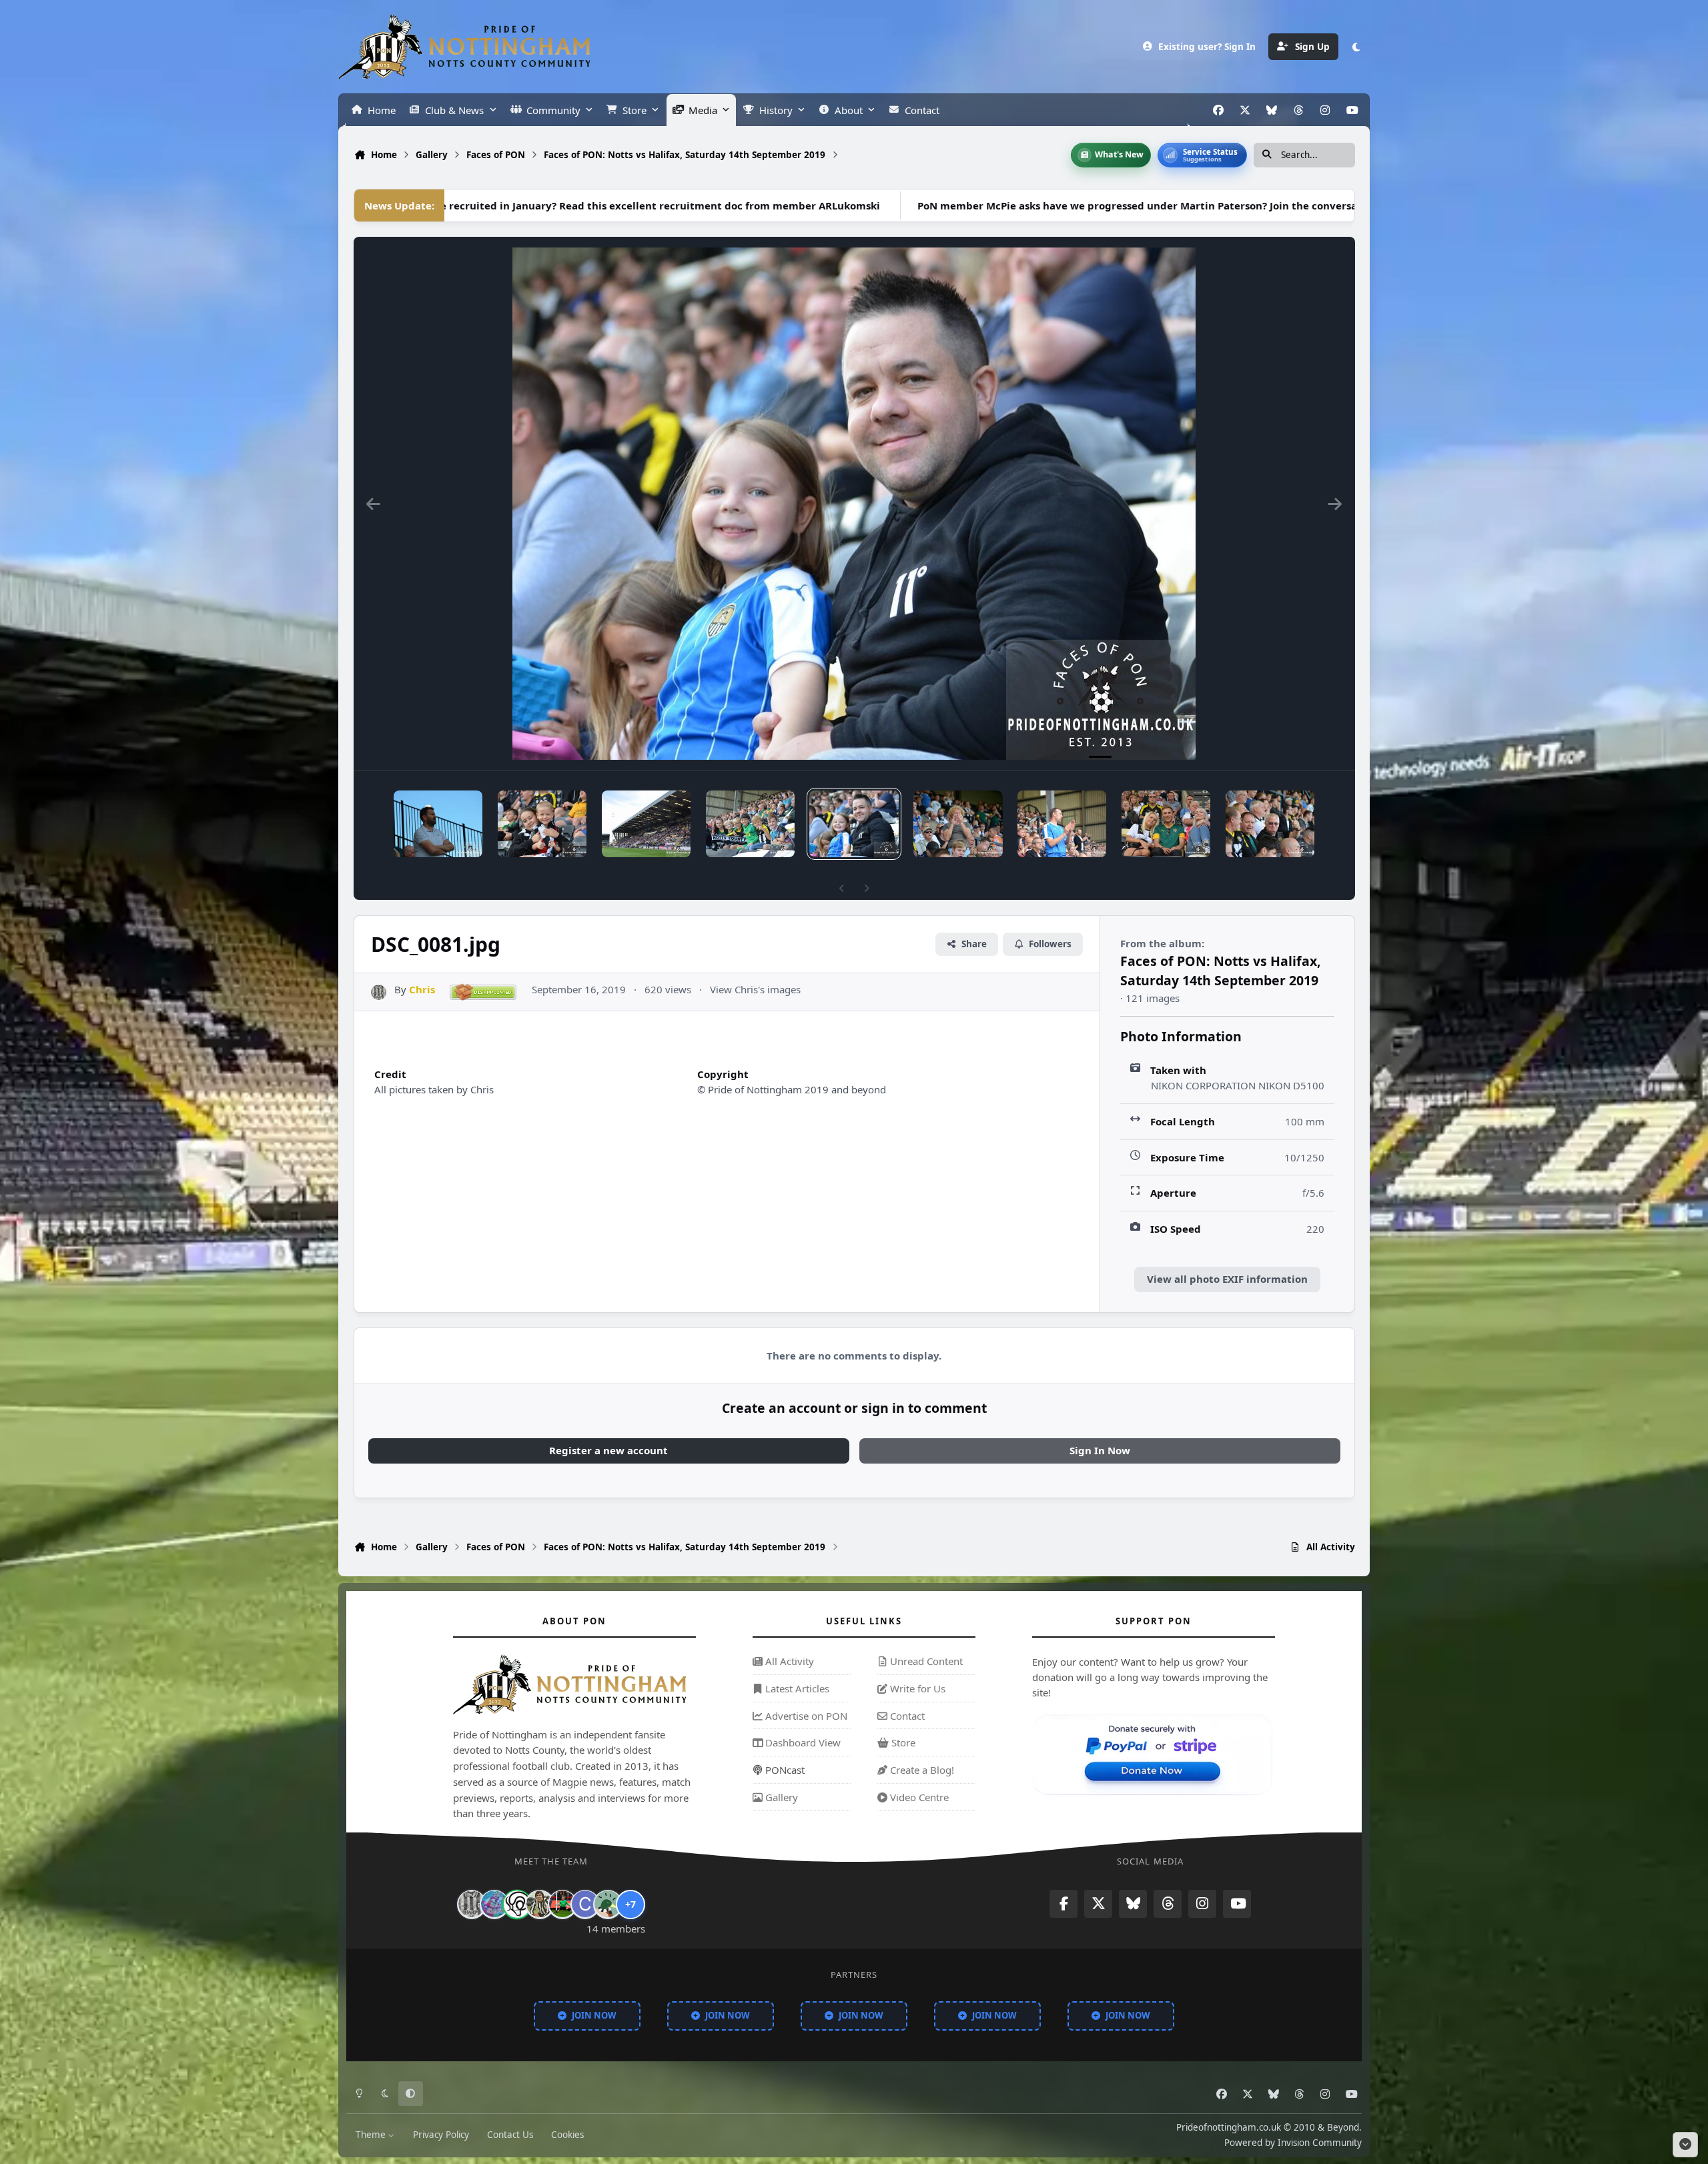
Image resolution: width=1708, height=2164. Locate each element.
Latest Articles (796, 1688)
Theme (372, 2135)
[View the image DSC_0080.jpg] (958, 824)
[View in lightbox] (854, 504)
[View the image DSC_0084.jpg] (750, 824)
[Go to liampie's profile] (562, 1904)
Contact (906, 1715)
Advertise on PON (805, 1715)
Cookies (567, 2135)
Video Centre (918, 1796)
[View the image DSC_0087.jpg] (438, 824)
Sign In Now (1100, 1450)
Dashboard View (802, 1742)
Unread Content (925, 1661)
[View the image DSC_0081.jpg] (854, 824)
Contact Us (510, 2135)
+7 (630, 1904)
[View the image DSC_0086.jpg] (542, 824)
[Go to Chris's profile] (379, 992)
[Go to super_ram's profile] (517, 1904)
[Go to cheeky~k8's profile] (494, 1904)
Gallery (780, 1796)
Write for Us (916, 1688)
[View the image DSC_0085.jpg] (646, 824)
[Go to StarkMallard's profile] (608, 1904)
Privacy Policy (441, 2135)
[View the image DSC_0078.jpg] (1062, 824)
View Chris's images (755, 989)
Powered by (1293, 2142)
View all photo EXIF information (1227, 1279)
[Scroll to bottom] (1685, 2145)
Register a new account (608, 1450)
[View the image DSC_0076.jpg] (1166, 824)
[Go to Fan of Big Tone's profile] (540, 1904)
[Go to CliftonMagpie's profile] (585, 1904)
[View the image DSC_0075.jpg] (1270, 824)
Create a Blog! (921, 1770)
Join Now (594, 2015)
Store (902, 1742)
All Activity (788, 1661)
